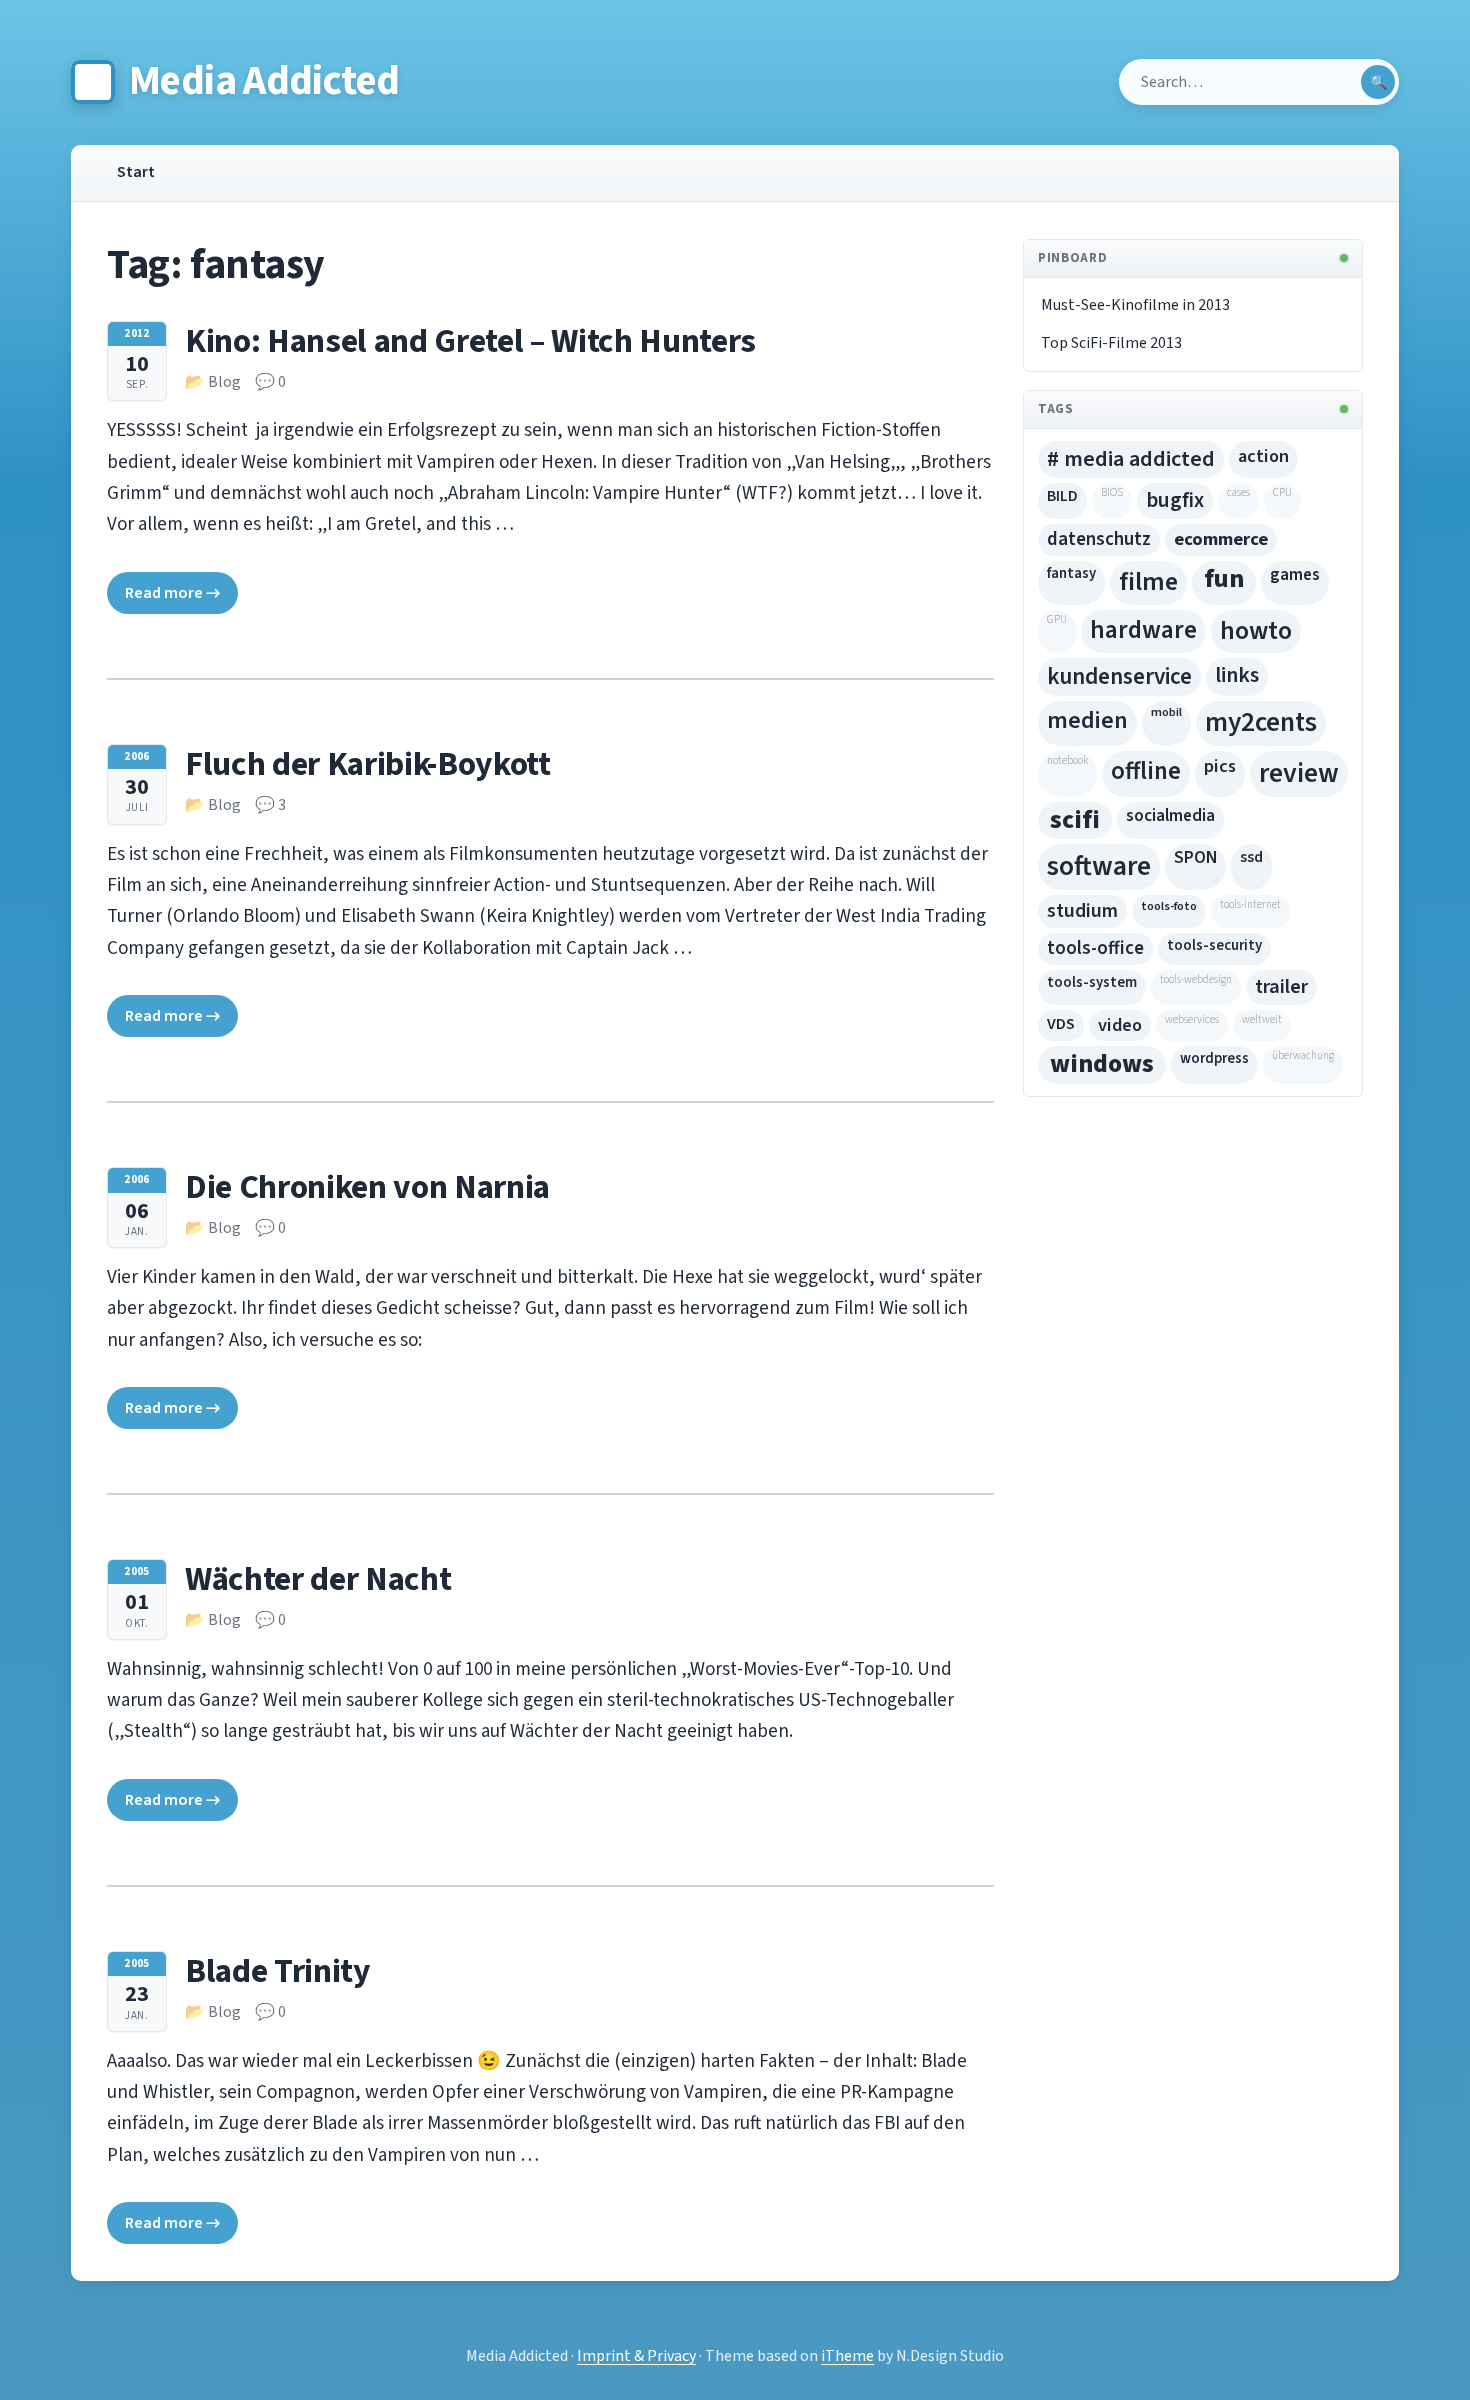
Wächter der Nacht (318, 1579)
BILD (1062, 496)
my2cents (1261, 722)
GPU (1057, 619)
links (1237, 675)
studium (1082, 911)
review (1299, 773)
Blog (224, 382)
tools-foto (1169, 906)
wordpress (1214, 1058)
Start (136, 172)
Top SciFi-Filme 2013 (1111, 343)
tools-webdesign (1196, 979)
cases (1238, 492)
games (1295, 575)
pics (1220, 766)
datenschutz (1099, 539)
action (1263, 456)
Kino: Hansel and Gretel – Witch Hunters (470, 341)
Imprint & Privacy (636, 2356)
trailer (1281, 986)
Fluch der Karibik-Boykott (368, 764)
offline (1146, 771)
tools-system (1092, 982)
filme (1148, 582)
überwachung (1303, 1055)
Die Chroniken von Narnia (367, 1187)
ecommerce (1221, 539)
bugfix (1175, 500)
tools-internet (1250, 904)
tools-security (1214, 945)
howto (1256, 630)
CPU (1282, 492)
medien (1087, 720)
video (1120, 1025)
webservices (1192, 1019)
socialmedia (1170, 816)
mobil (1166, 712)
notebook (1067, 760)
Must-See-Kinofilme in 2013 (1135, 305)
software (1099, 866)
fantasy (1071, 573)
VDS (1061, 1024)
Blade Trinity (278, 1971)
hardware (1143, 630)
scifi (1075, 820)
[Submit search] (1378, 82)
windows (1102, 1064)
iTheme (847, 2356)
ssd (1251, 857)
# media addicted (1131, 459)
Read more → (172, 593)
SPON (1195, 858)
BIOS (1112, 492)
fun (1224, 579)
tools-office (1095, 948)
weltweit (1262, 1019)
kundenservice (1119, 676)
